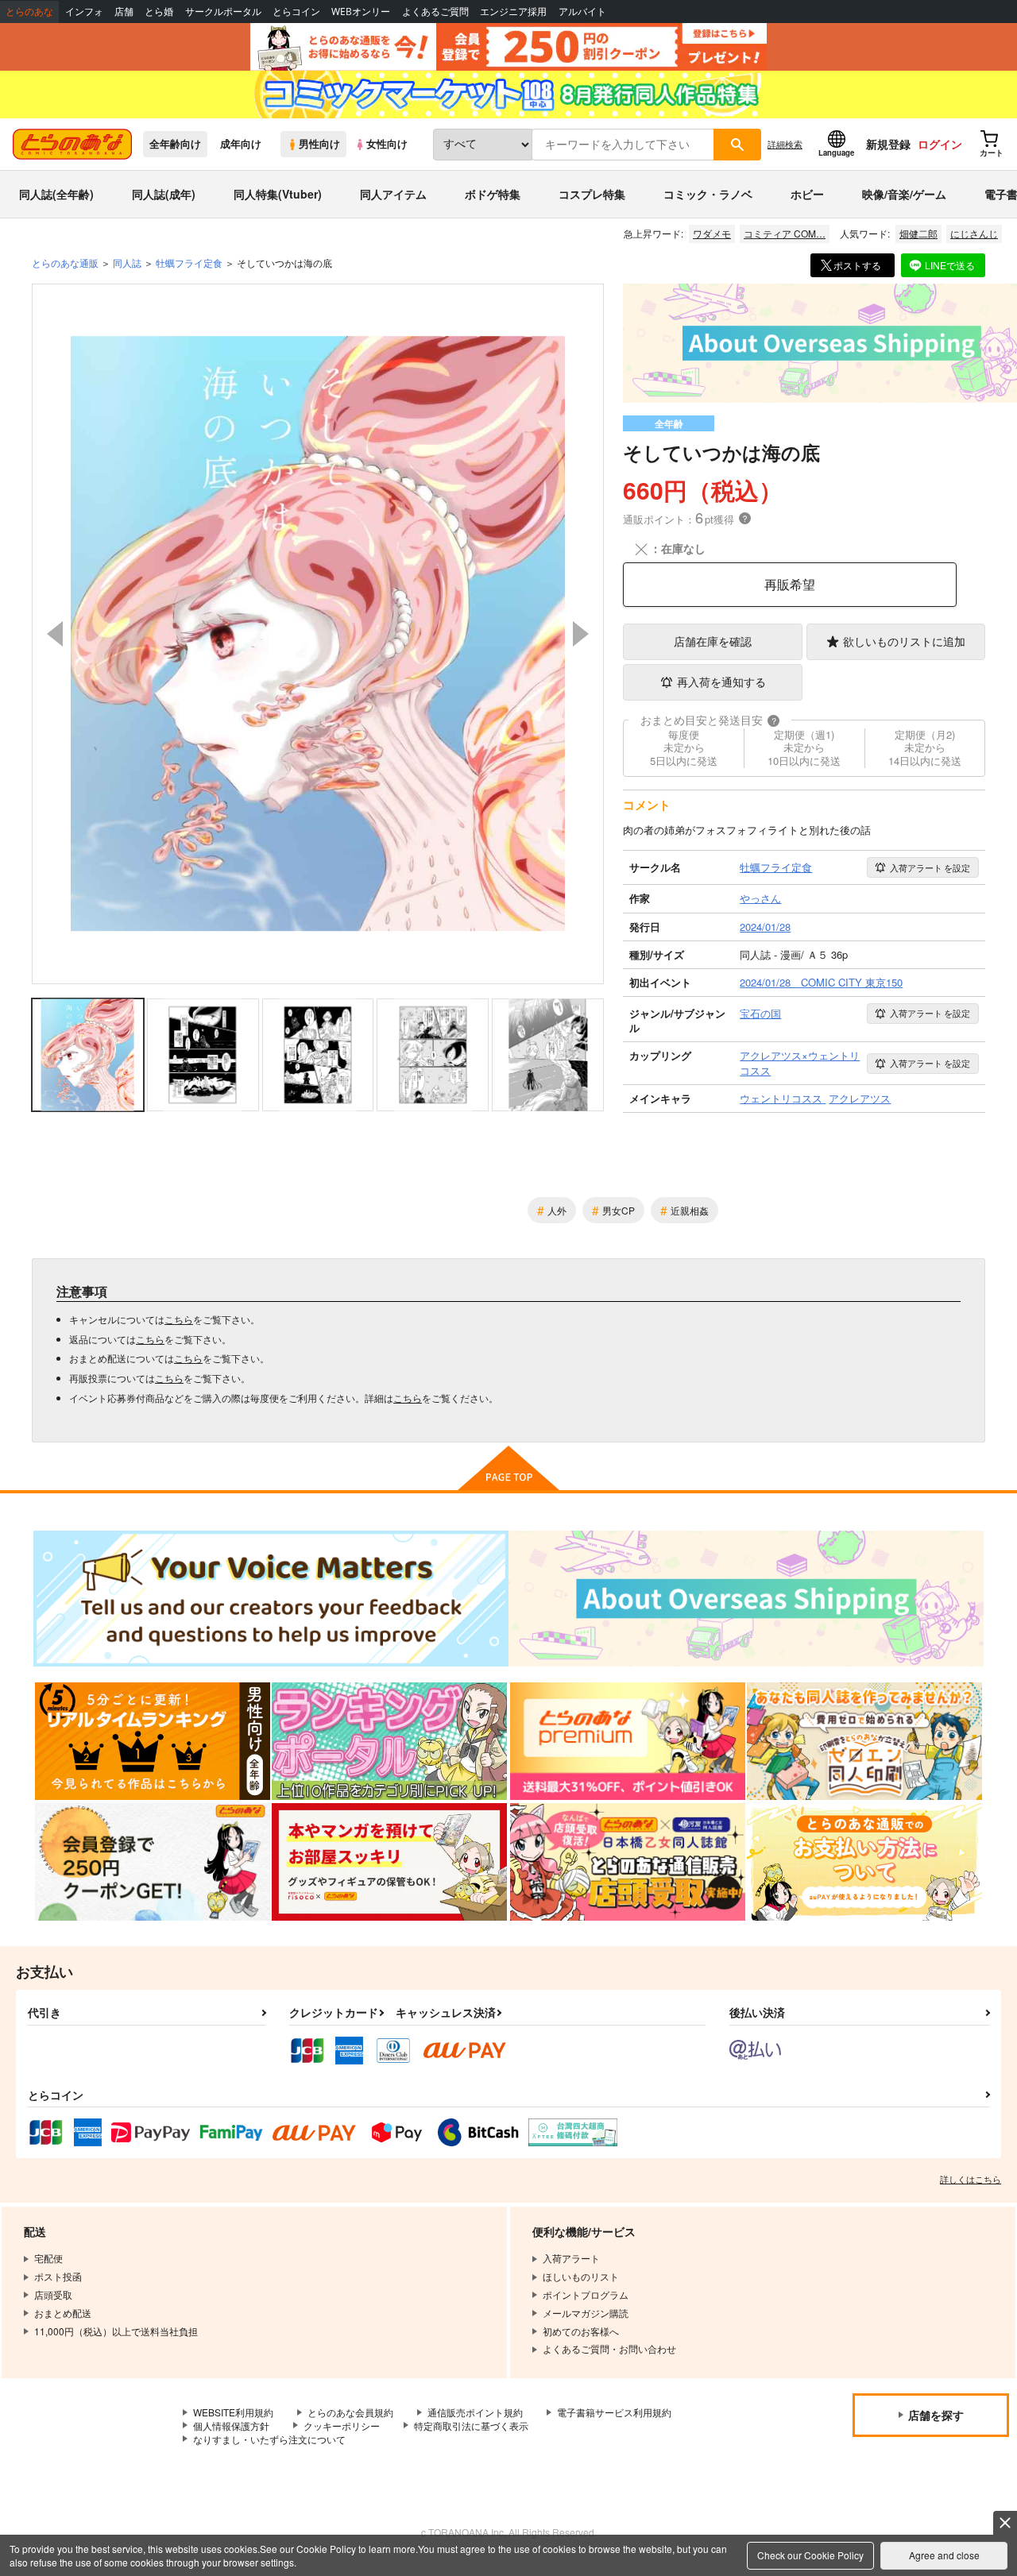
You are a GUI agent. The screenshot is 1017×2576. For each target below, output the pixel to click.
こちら (179, 1319)
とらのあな (29, 12)
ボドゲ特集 (493, 194)
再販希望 (790, 584)
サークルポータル (223, 12)
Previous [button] (55, 634)
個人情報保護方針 (231, 2425)
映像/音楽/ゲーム (904, 194)
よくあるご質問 (435, 12)
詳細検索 (785, 144)
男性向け (319, 144)
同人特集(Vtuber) (278, 194)
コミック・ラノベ (708, 194)
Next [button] (581, 634)
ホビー (807, 194)
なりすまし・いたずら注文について (269, 2439)
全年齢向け (175, 144)
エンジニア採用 (513, 12)
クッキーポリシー (342, 2425)
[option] (318, 634)
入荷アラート (930, 867)
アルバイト (582, 12)
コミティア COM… (785, 233)
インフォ (84, 12)
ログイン (940, 144)
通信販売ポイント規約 (475, 2412)
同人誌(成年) (164, 194)
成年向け (241, 144)
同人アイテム (393, 194)
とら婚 (159, 12)
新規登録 (888, 144)
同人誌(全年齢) (56, 194)
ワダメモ (712, 233)
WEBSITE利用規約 (233, 2412)
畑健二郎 (918, 233)
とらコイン (296, 12)
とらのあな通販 (65, 263)
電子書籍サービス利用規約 (614, 2412)
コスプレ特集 (592, 194)
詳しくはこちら (971, 2179)
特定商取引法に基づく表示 (471, 2425)
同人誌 (127, 263)
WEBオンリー (361, 12)
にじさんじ (974, 233)
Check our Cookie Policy (810, 2555)
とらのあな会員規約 (350, 2412)
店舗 (124, 12)
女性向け (387, 144)
